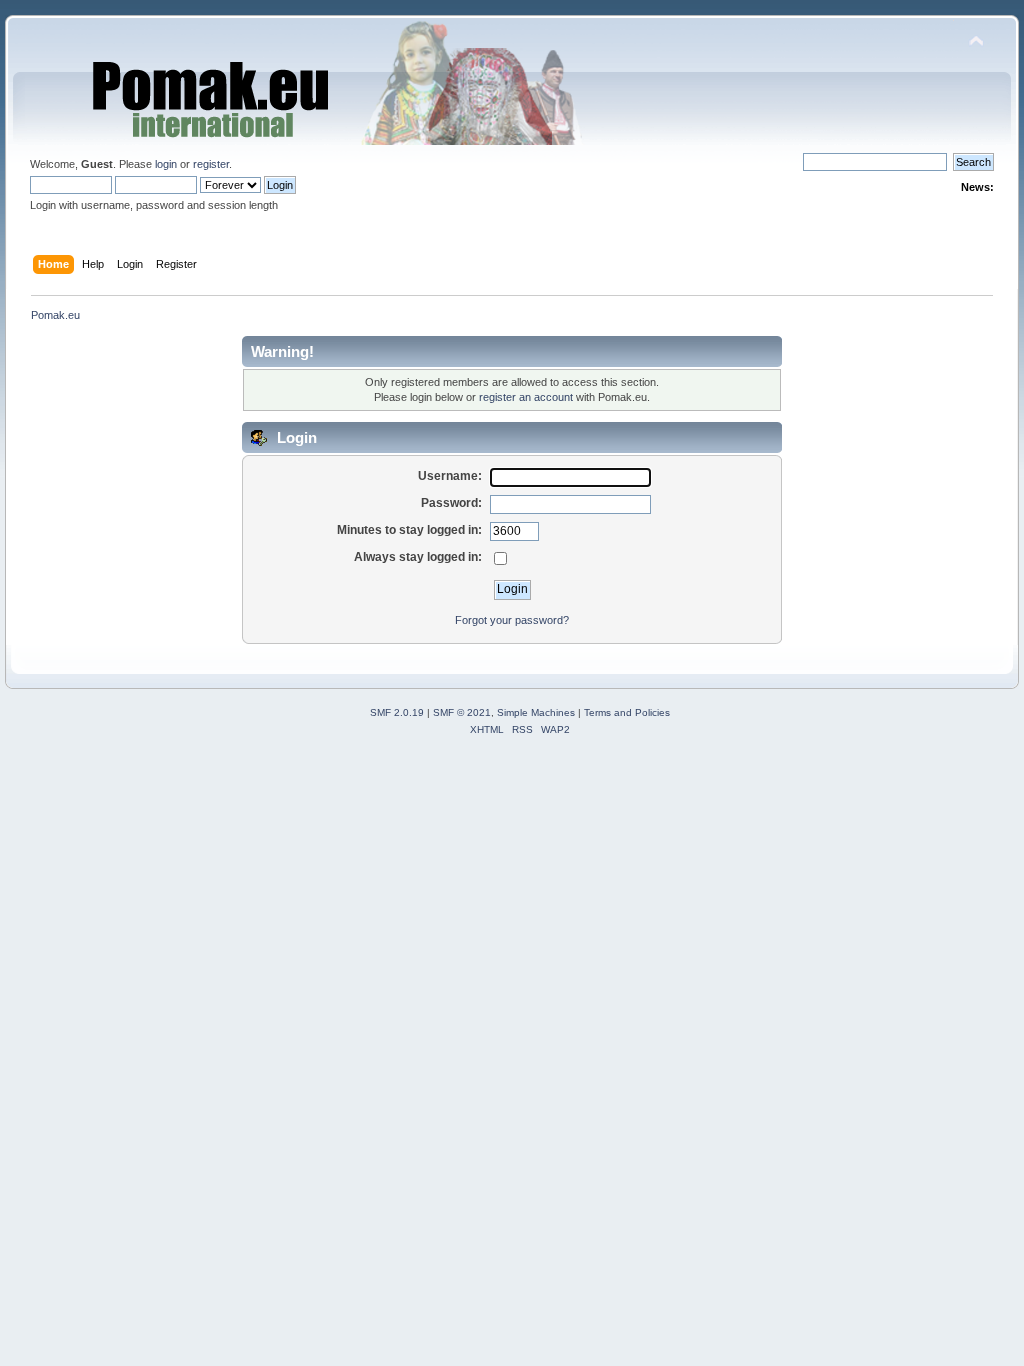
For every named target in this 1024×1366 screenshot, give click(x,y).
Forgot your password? (512, 620)
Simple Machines (536, 712)
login (166, 164)
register (211, 164)
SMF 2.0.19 (397, 712)
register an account (526, 397)
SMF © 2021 (462, 712)
